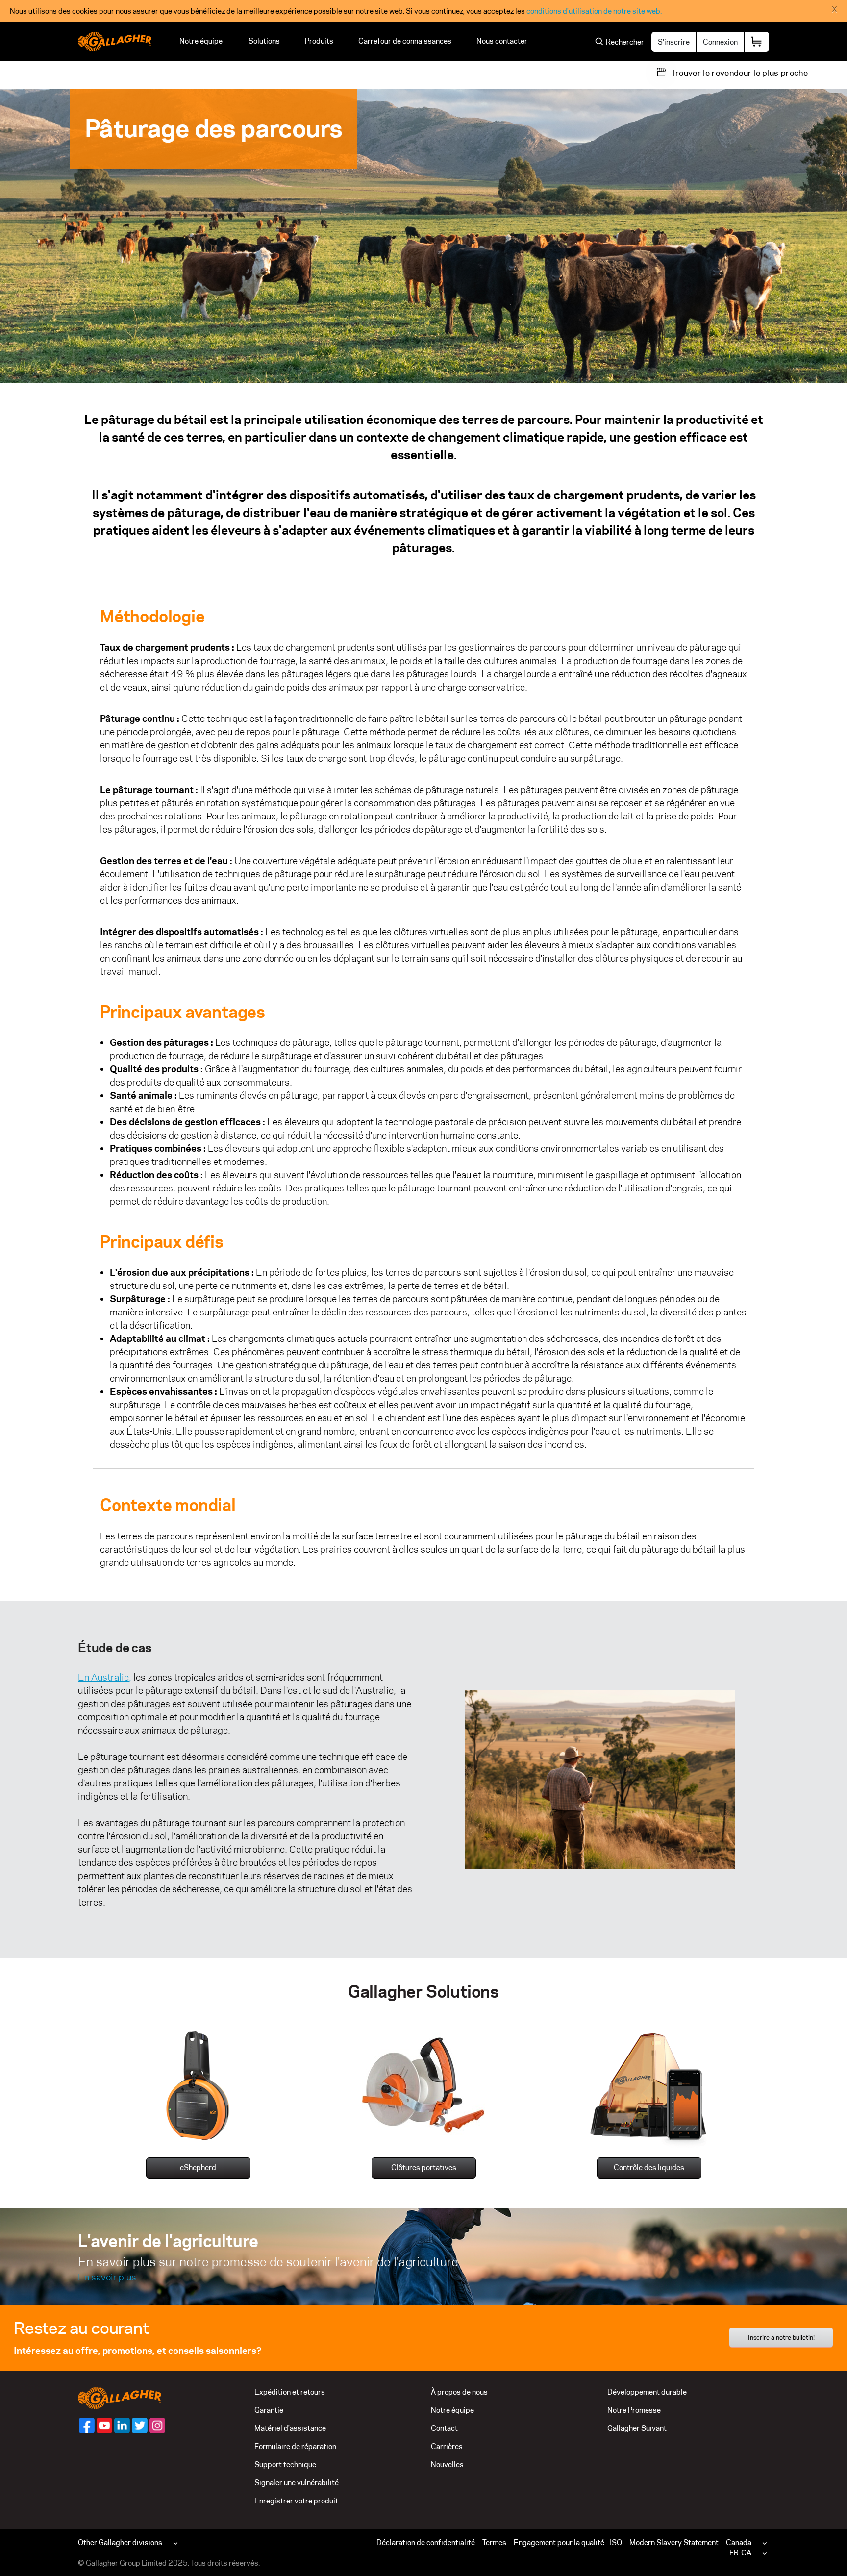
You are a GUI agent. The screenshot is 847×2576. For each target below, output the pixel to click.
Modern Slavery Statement (674, 2542)
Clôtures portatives (424, 2167)
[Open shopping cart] (757, 42)
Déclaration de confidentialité (426, 2542)
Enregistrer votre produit (296, 2501)
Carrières (447, 2446)
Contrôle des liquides (649, 2167)
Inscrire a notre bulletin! (781, 2337)
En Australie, (105, 1677)
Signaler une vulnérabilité (297, 2483)
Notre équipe (201, 41)
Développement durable (647, 2392)
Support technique (285, 2465)
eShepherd (198, 2167)
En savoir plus (107, 2277)
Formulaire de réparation (295, 2446)
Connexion (720, 42)
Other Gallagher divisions (120, 2542)
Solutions (264, 41)
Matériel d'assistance (290, 2428)
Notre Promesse (634, 2410)
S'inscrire (674, 42)
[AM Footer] (87, 2426)
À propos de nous (459, 2392)
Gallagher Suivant (637, 2428)
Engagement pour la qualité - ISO (568, 2542)
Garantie (269, 2410)
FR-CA (740, 2553)
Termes (494, 2542)
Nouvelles (447, 2465)
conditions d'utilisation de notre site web (593, 11)
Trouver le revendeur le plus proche (739, 73)
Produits (319, 41)
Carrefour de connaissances (405, 41)
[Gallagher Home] (120, 2397)
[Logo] (115, 42)
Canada (739, 2542)
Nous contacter (503, 41)
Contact (444, 2428)
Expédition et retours (290, 2392)
